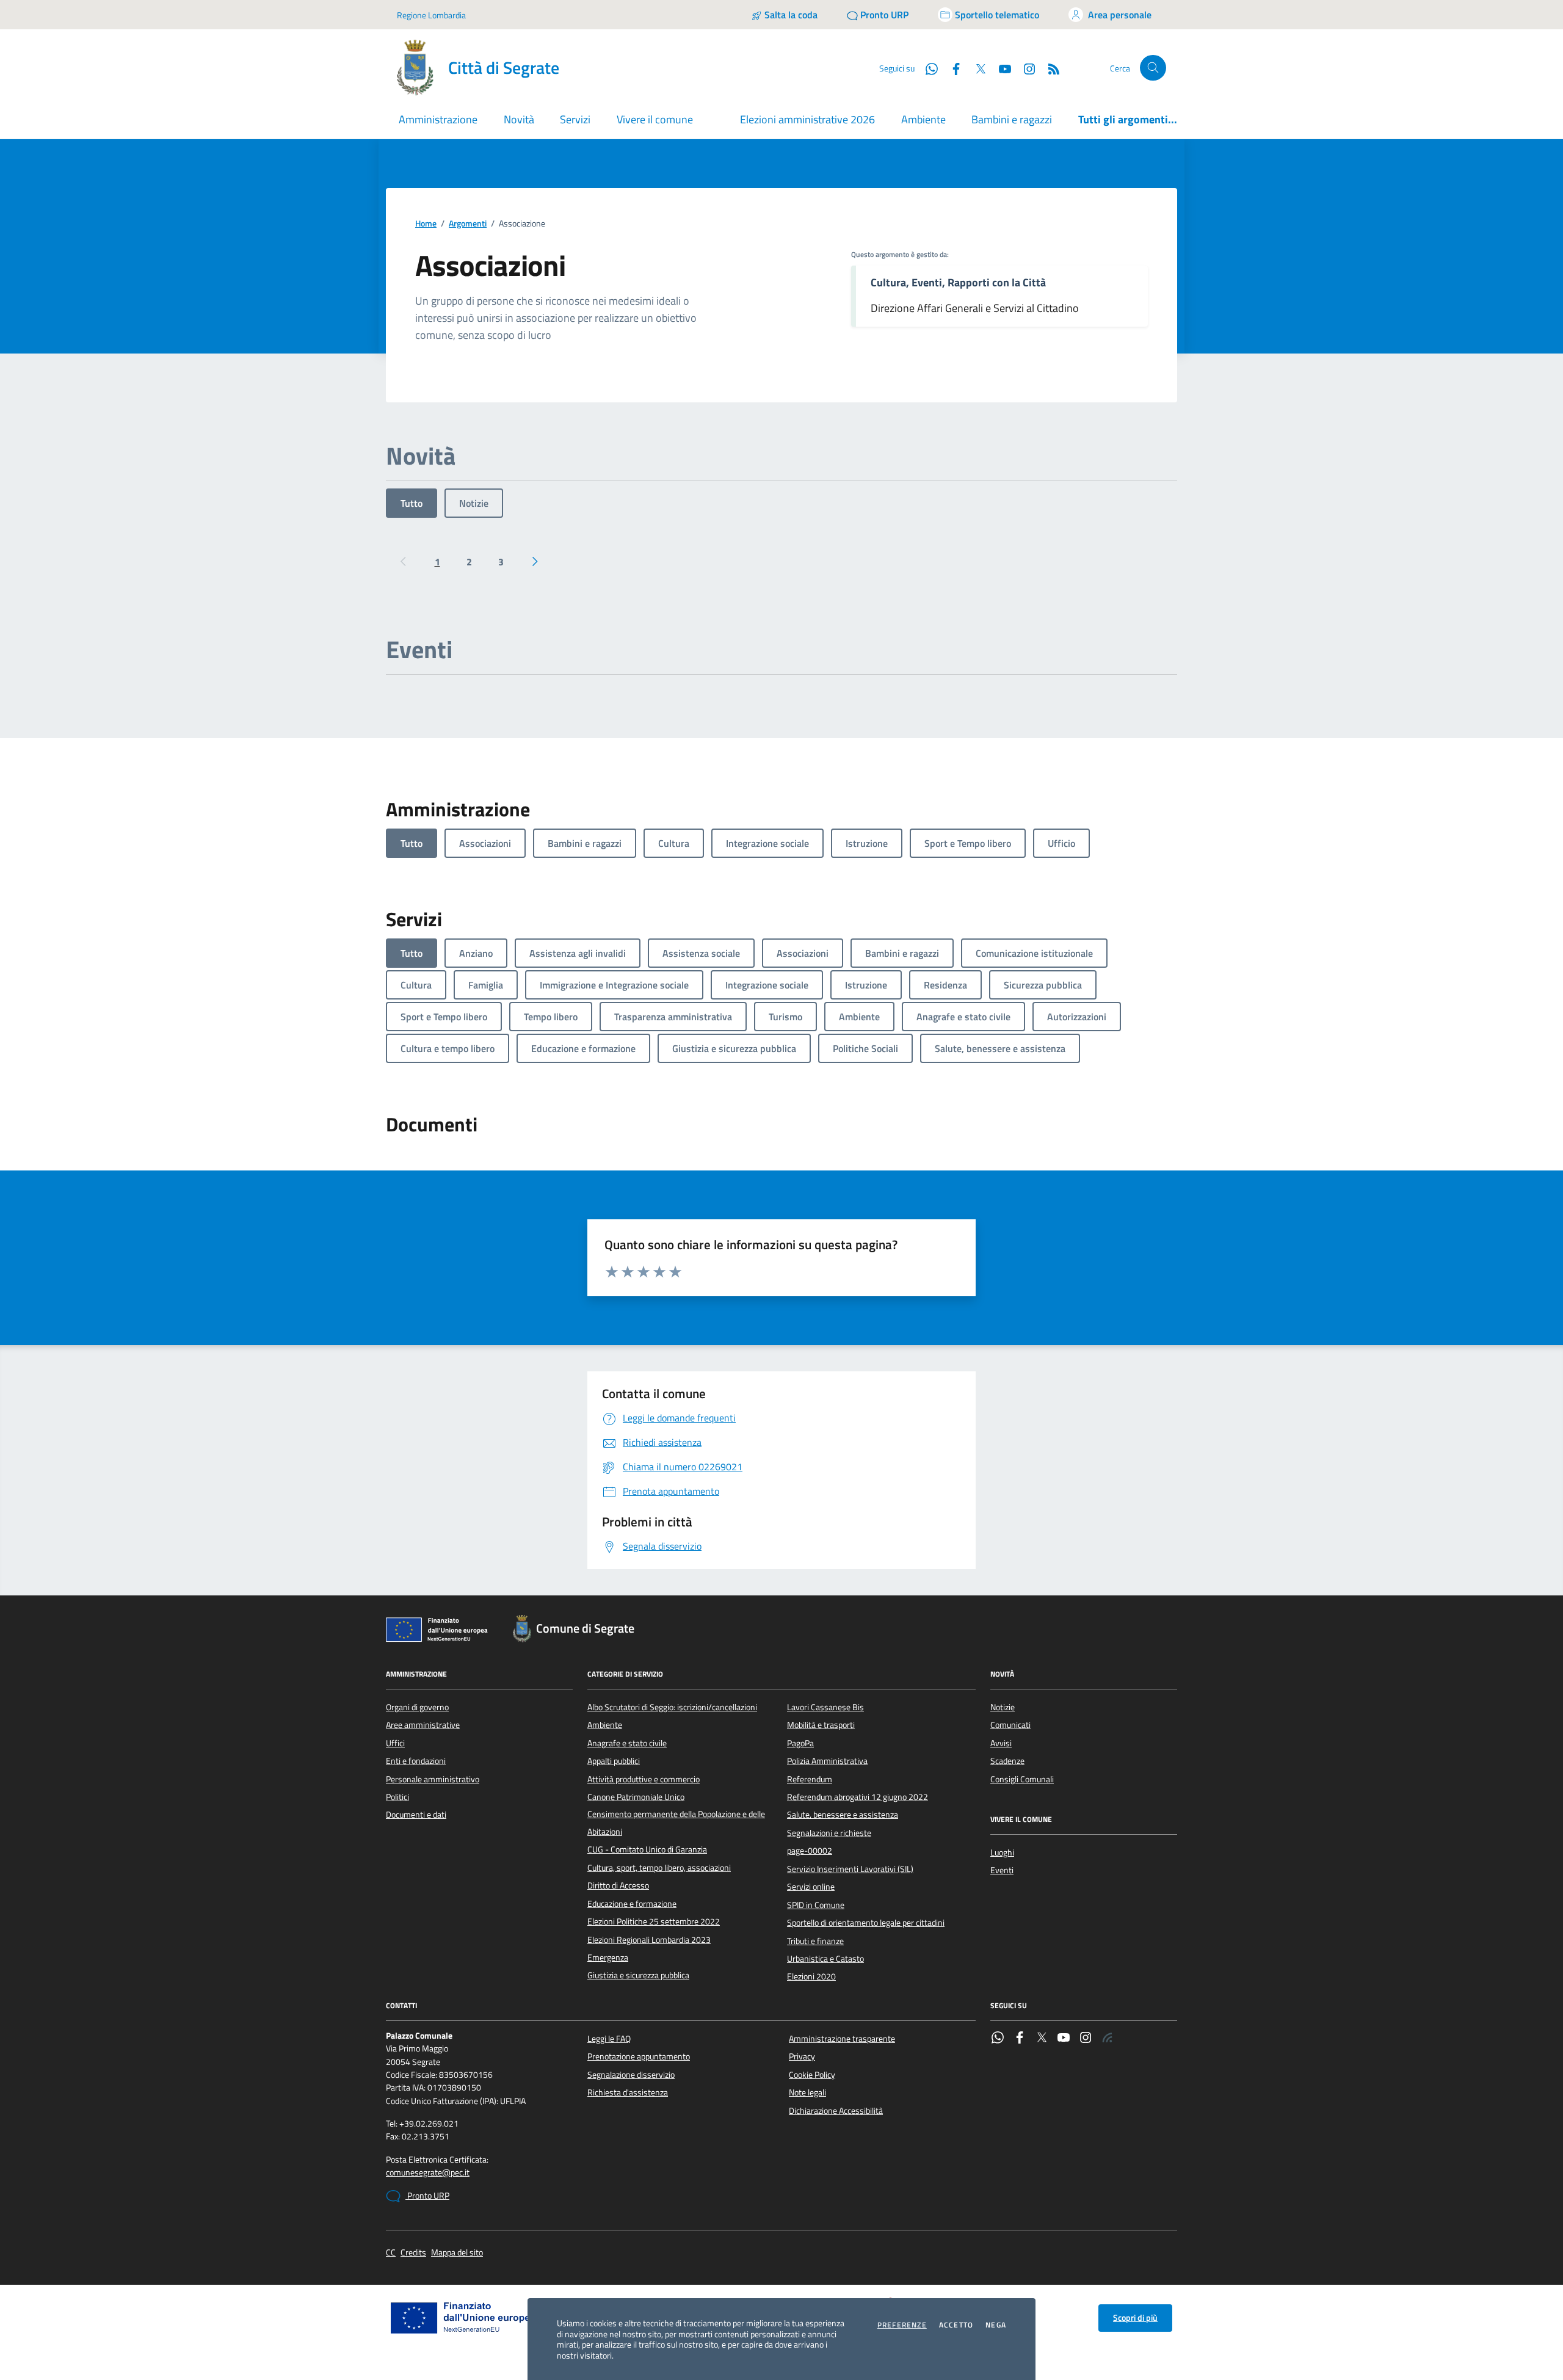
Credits (413, 2253)
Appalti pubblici (614, 1761)
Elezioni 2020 (811, 1976)
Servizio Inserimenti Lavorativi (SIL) (850, 1869)
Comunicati (1010, 1725)
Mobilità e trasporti (821, 1725)
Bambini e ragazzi (1012, 119)
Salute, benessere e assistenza (843, 1815)
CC (391, 2253)
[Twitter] (1042, 2039)
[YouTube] (1064, 2039)
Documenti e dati (416, 1815)
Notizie (474, 503)
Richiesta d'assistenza (628, 2092)
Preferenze (902, 2325)
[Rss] (1108, 2039)
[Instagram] (1024, 68)
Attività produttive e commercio (644, 1779)
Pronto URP (427, 2196)
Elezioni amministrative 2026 (807, 119)
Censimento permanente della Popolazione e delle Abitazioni (676, 1823)
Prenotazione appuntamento (639, 2056)
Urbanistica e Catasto (825, 1959)
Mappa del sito (457, 2253)
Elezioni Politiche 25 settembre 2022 (654, 1921)
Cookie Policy (812, 2075)
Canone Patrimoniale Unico (636, 1797)
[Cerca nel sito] (1153, 68)
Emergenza (608, 1957)
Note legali (807, 2092)
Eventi (1002, 1870)
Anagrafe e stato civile (627, 1743)
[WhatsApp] (998, 2039)
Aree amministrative (423, 1725)
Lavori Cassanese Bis (825, 1707)
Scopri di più (1135, 2318)
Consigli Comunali (1022, 1779)
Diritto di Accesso (618, 1885)
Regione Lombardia (431, 15)
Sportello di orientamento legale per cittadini (866, 1923)
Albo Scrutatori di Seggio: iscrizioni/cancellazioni (672, 1707)
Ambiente (923, 119)
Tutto (412, 503)
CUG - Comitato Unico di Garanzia (647, 1849)
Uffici (395, 1743)
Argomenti (468, 224)
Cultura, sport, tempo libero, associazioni (659, 1868)
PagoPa (800, 1743)
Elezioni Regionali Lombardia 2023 (649, 1940)
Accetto (956, 2325)
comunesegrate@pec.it (428, 2173)
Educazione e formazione (632, 1904)
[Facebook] (1020, 2039)
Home (426, 224)
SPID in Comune (816, 1905)
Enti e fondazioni (416, 1761)
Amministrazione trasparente (842, 2039)
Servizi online (811, 1887)
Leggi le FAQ (609, 2039)
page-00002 (810, 1851)
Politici (397, 1797)
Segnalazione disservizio (631, 2075)
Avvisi (1001, 1743)
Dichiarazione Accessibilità (836, 2111)
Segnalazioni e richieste (829, 1833)
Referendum (810, 1779)
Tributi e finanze (815, 1941)
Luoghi (1002, 1852)
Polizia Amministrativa (827, 1761)
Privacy (802, 2056)
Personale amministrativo (433, 1779)
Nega (996, 2325)
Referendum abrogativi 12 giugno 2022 (858, 1797)
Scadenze (1007, 1761)
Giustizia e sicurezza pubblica (638, 1975)
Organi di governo (417, 1707)
